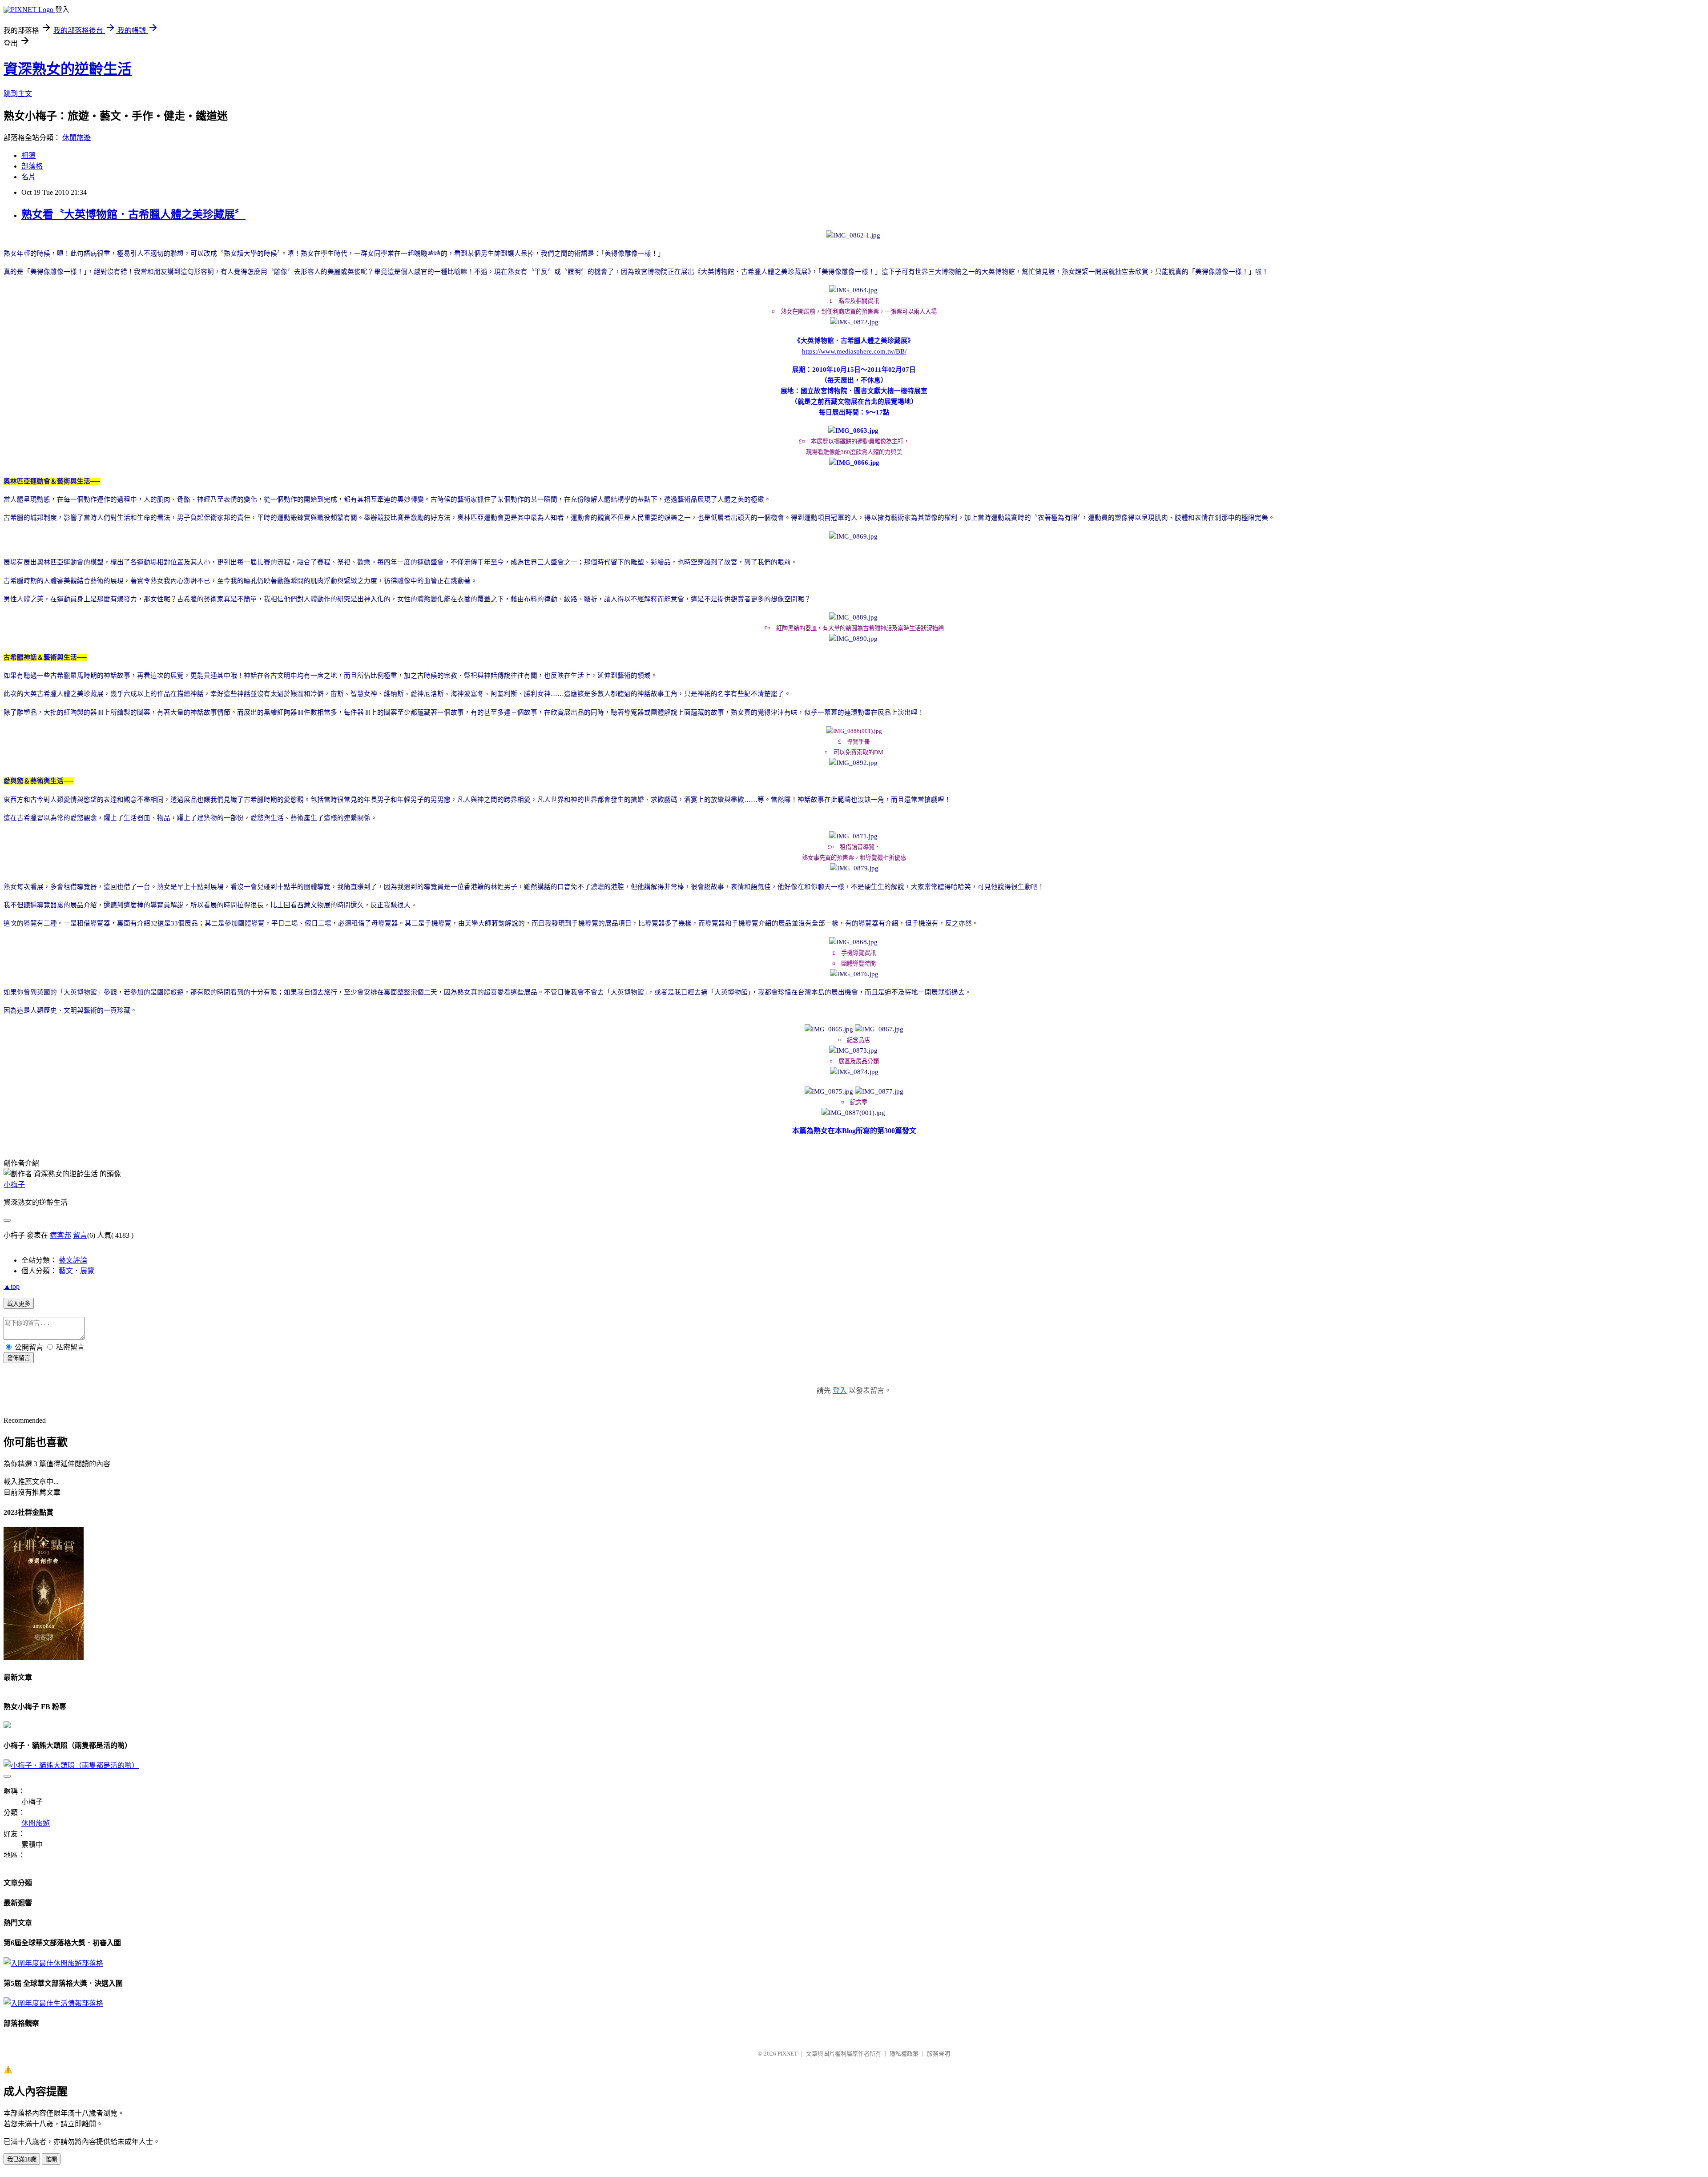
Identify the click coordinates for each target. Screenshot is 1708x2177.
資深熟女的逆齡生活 (68, 69)
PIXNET (788, 2054)
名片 (28, 177)
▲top (12, 1286)
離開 (51, 2159)
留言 (80, 1235)
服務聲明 (939, 2054)
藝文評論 (73, 1260)
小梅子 (14, 1185)
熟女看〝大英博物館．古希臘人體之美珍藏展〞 (133, 214)
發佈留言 (19, 1358)
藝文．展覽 (77, 1271)
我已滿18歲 (22, 2159)
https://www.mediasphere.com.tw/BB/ (854, 351)
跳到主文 (18, 94)
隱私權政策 (904, 2054)
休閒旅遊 (77, 138)
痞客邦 (60, 1235)
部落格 (32, 166)
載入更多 (19, 1304)
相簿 (28, 155)
